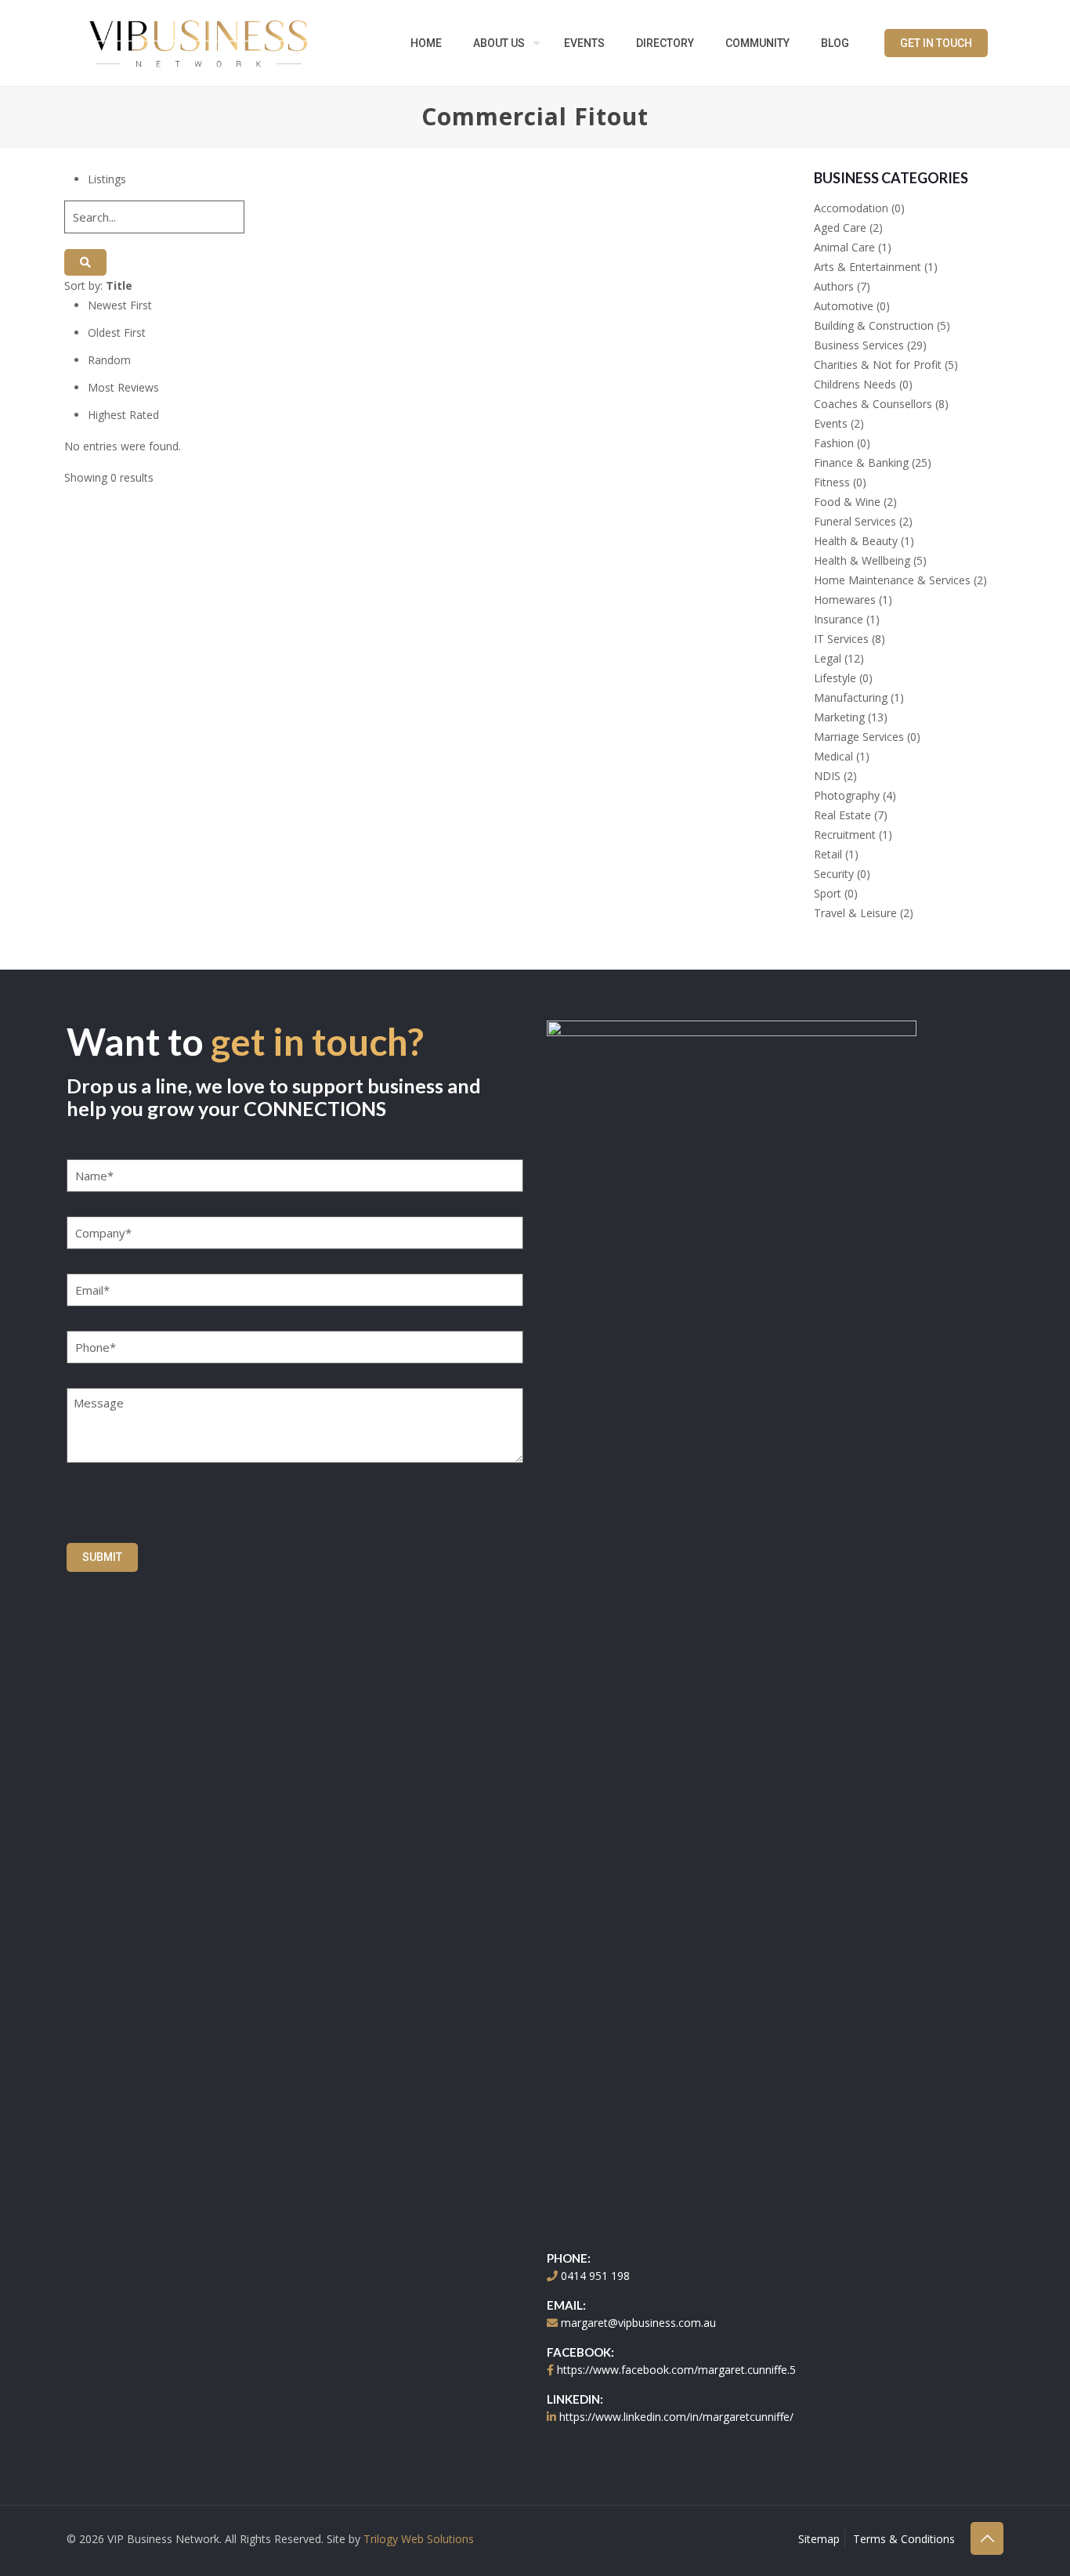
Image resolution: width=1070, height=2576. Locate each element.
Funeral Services (855, 521)
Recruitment (845, 835)
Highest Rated (123, 415)
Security (834, 874)
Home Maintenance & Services (892, 580)
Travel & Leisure (855, 913)
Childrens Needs (855, 384)
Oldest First (117, 332)
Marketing (839, 717)
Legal (828, 658)
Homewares (845, 600)
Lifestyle (835, 678)
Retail (828, 854)
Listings (107, 179)
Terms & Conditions (904, 2539)
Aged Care (840, 228)
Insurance (839, 619)
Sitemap (819, 2539)
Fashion (834, 443)
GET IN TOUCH (936, 43)
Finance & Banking (861, 462)
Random (109, 360)
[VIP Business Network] (198, 43)
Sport (828, 893)
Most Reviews (123, 387)
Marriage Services (859, 737)
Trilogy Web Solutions (419, 2539)
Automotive (844, 306)
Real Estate (842, 815)
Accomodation (851, 208)
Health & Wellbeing (862, 560)
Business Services (859, 345)
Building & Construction (874, 325)
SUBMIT (102, 1557)
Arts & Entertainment (868, 267)
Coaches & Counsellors (873, 404)
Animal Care (844, 247)
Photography (847, 795)
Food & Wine (847, 502)
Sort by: (98, 285)
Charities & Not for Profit (878, 365)
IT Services (841, 639)
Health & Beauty (856, 541)
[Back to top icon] (987, 2538)
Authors (834, 286)
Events (831, 423)
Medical (833, 756)
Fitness (832, 482)
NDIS (827, 776)
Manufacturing (851, 697)
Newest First (120, 305)
